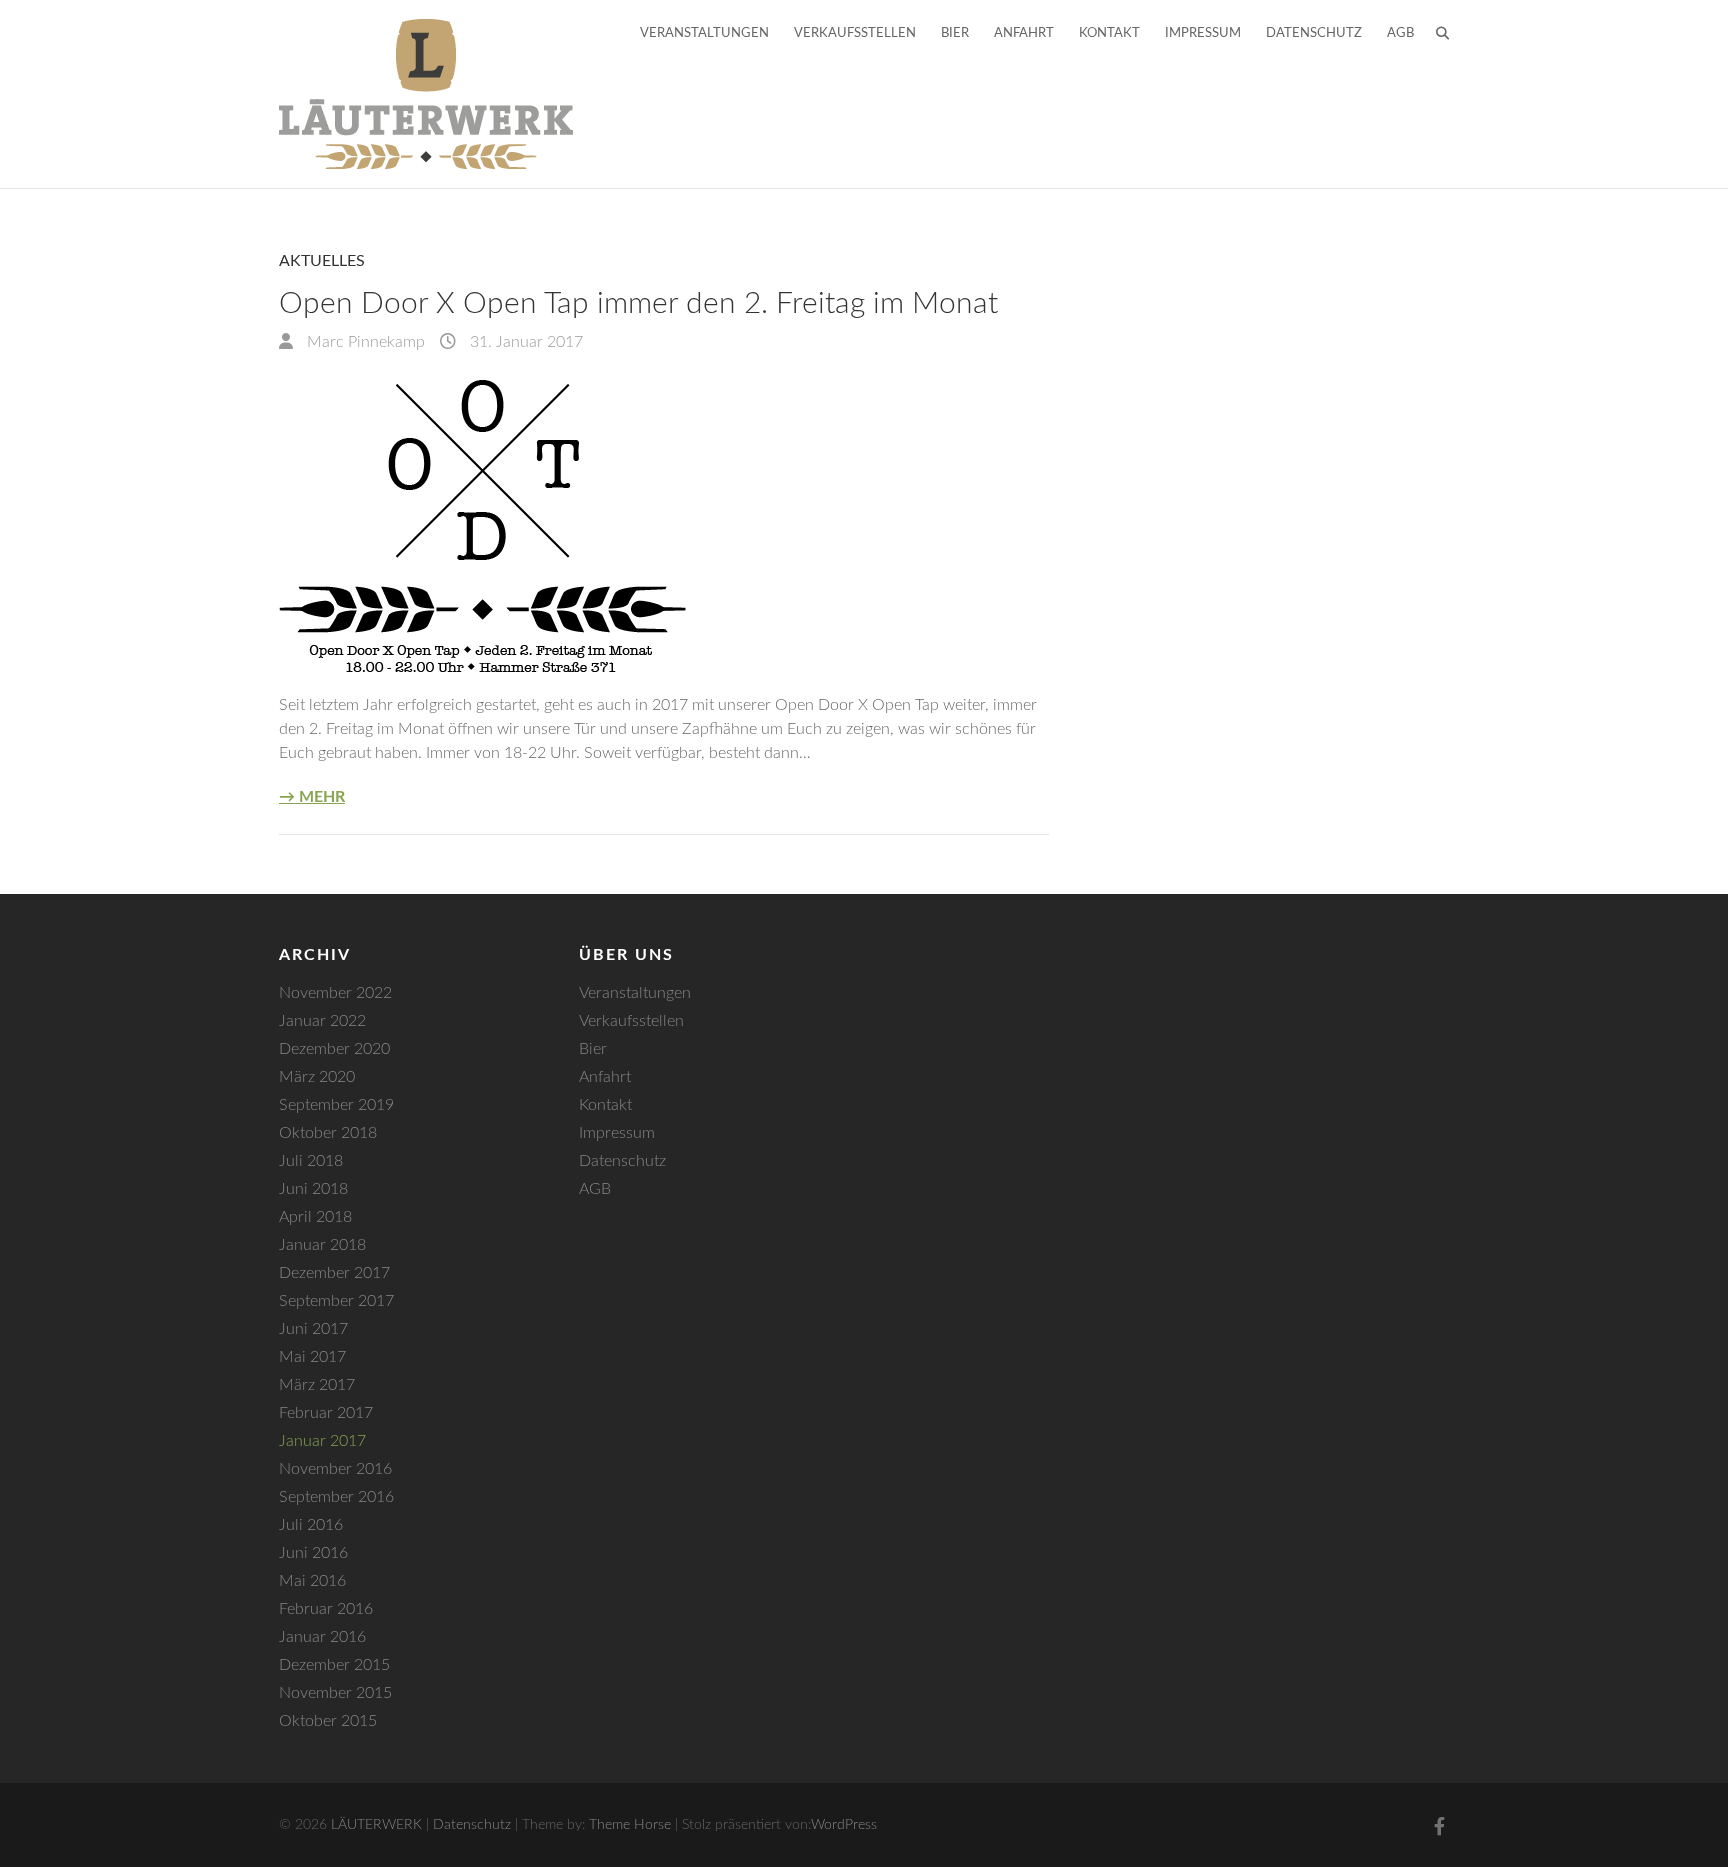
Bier (955, 33)
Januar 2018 (322, 1245)
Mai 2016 (312, 1581)
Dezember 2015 (334, 1665)
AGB (1400, 33)
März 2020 (317, 1077)
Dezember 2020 (334, 1049)
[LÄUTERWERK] (426, 94)
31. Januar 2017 (524, 342)
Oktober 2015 (328, 1721)
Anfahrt (1024, 33)
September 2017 (336, 1301)
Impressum (1203, 33)
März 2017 (317, 1385)
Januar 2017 (322, 1441)
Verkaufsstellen (855, 33)
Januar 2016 (322, 1637)
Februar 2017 (326, 1413)
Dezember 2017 (334, 1273)
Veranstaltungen (704, 33)
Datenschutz (1314, 33)
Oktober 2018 (328, 1133)
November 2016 (335, 1469)
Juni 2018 (313, 1189)
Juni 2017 (313, 1329)
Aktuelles (322, 261)
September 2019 (336, 1105)
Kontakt (1109, 33)
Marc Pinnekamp (364, 342)
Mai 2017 (312, 1357)
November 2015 (335, 1693)
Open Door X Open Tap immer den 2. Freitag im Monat (638, 304)
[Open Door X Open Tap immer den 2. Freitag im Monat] (664, 523)
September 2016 (336, 1497)
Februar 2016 (326, 1609)
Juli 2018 (311, 1161)
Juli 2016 (311, 1525)
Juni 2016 (313, 1553)
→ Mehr (312, 797)
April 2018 (315, 1217)
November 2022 (335, 993)
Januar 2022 (322, 1021)
